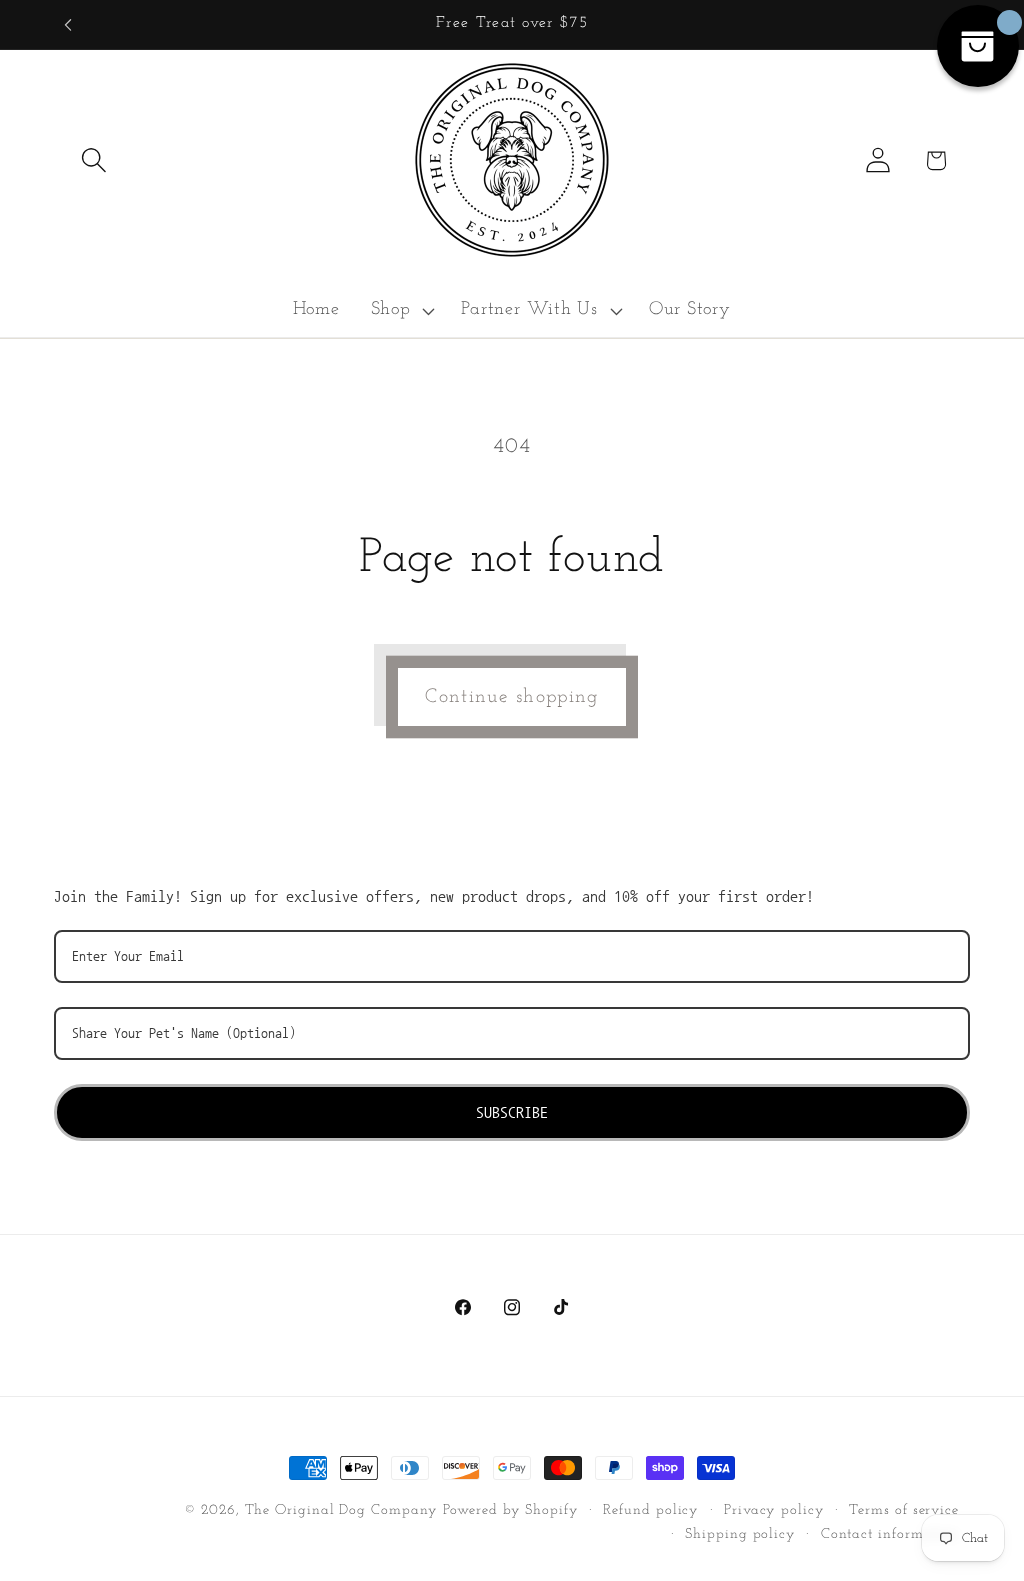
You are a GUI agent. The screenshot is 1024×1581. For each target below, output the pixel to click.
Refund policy (651, 1510)
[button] (93, 160)
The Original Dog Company (341, 1510)
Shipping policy (740, 1534)
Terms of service (904, 1510)
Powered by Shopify (510, 1510)
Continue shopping (511, 697)
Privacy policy (774, 1510)
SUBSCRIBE (512, 1112)
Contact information (890, 1534)
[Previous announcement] (68, 24)
